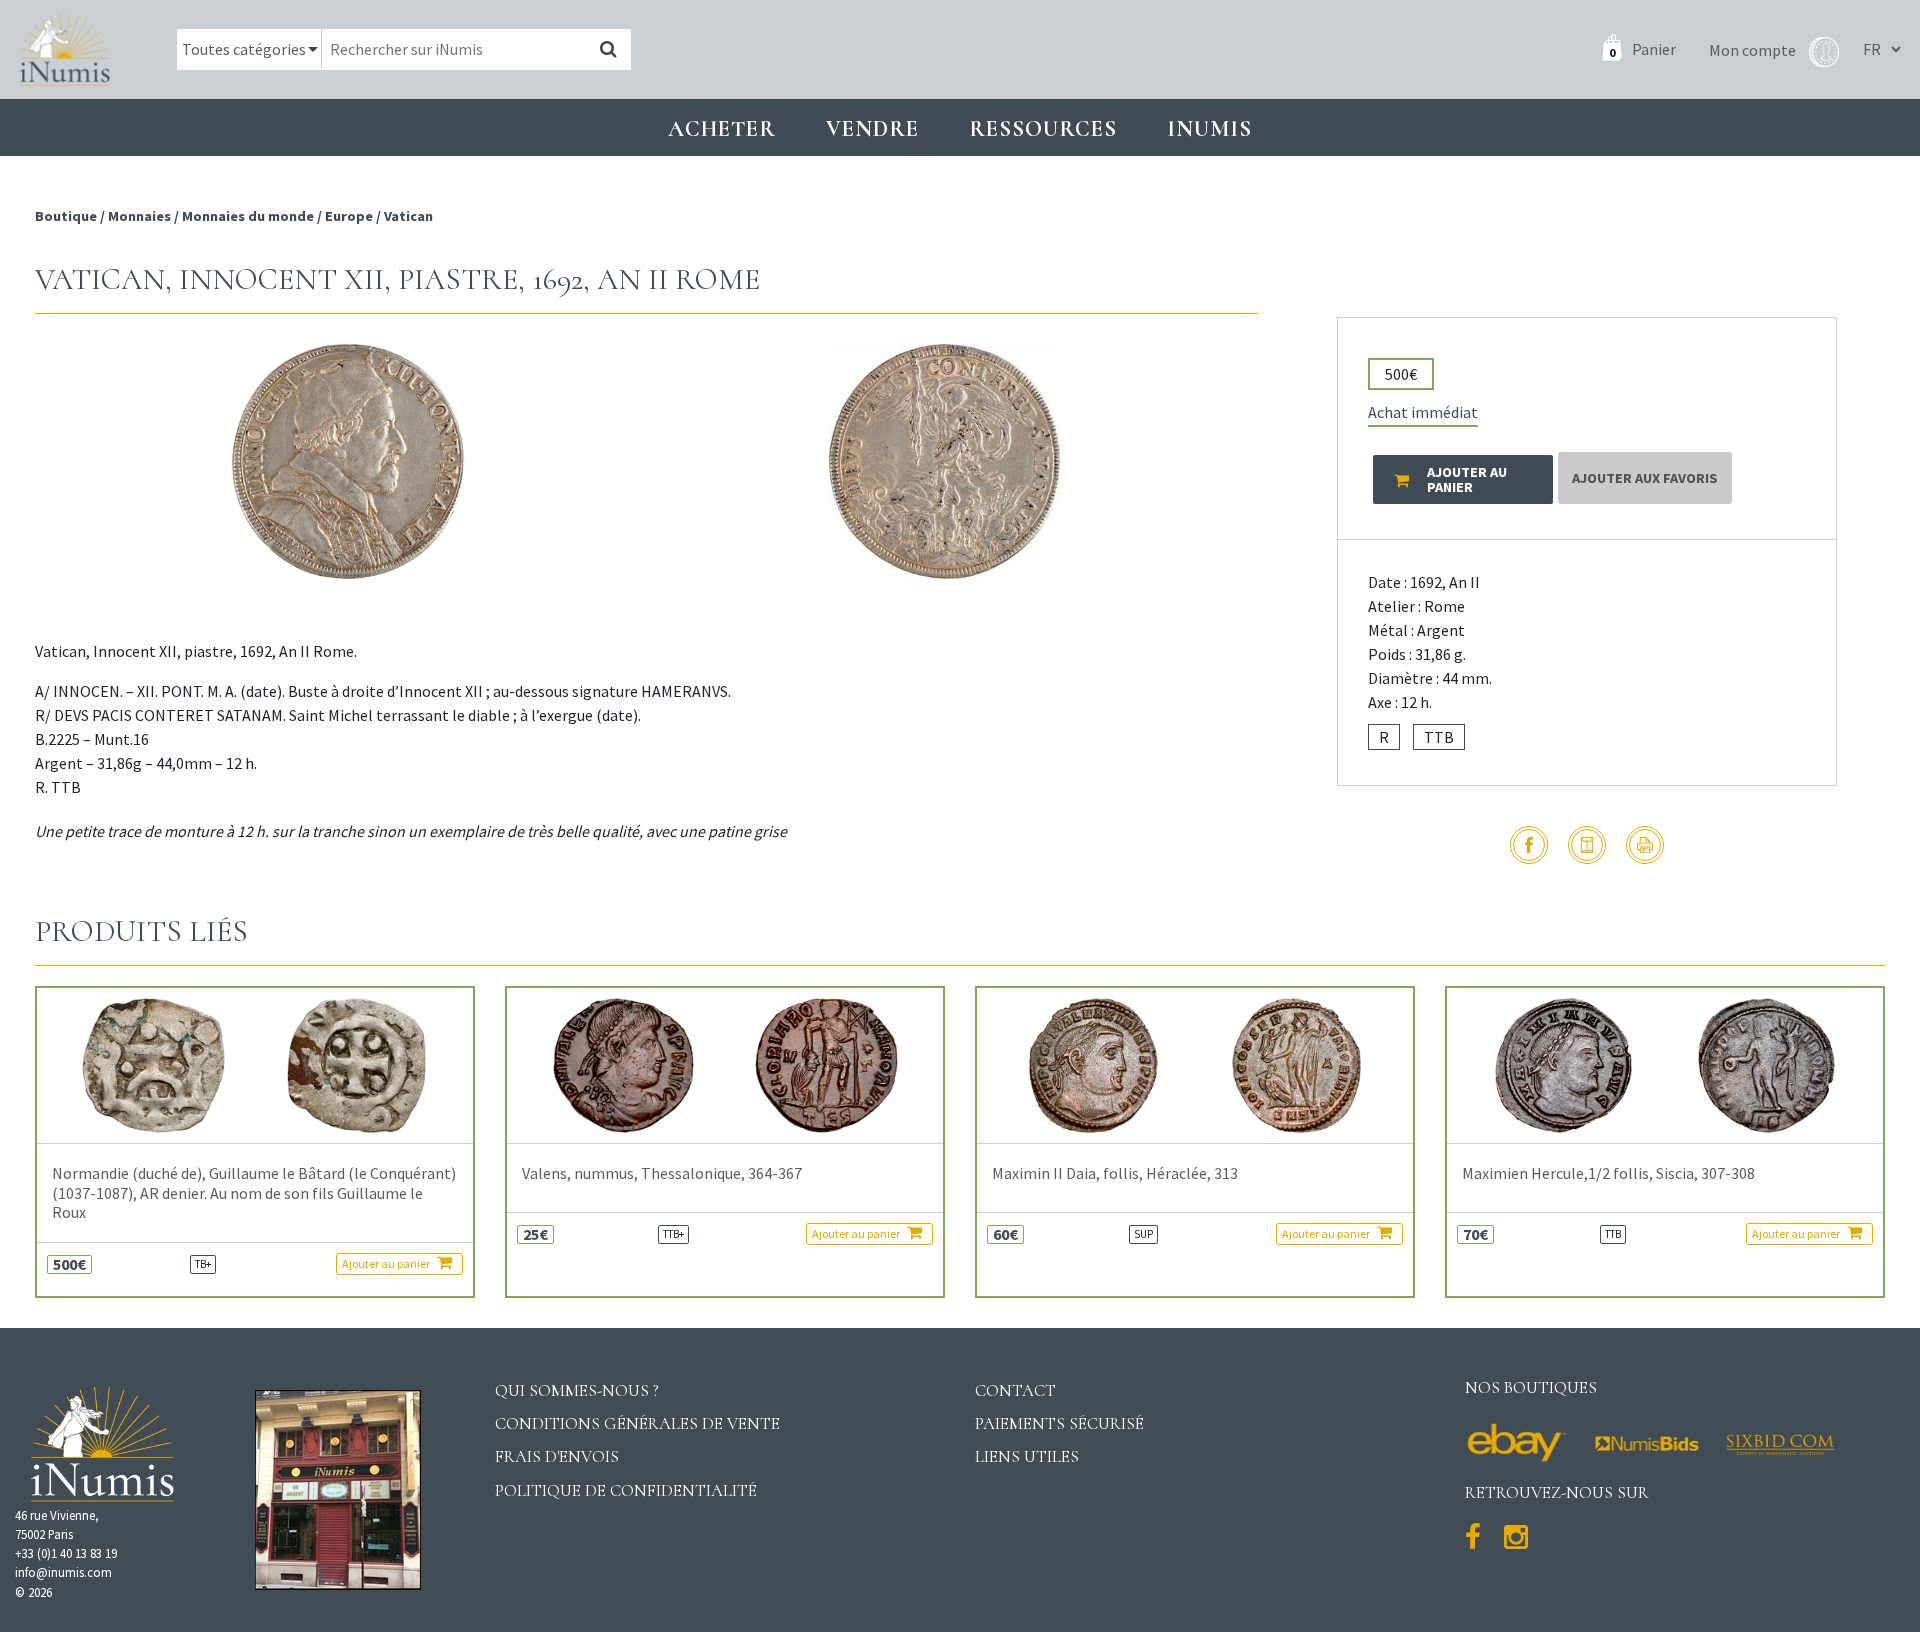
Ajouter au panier (387, 1263)
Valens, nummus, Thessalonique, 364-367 (662, 1173)
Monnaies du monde (248, 216)
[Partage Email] (1587, 845)
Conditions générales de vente (637, 1423)
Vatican (408, 216)
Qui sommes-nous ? (577, 1390)
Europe (349, 216)
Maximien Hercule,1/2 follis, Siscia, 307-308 (1608, 1173)
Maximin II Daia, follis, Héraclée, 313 (1115, 1173)
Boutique (67, 216)
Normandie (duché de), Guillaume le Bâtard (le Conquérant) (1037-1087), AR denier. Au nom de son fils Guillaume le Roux (254, 1192)
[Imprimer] (1645, 845)
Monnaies (139, 216)
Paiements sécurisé (1059, 1423)
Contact (1015, 1390)
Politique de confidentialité (626, 1490)
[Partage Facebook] (1529, 845)
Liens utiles (1027, 1456)
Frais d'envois (557, 1456)
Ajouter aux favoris (1645, 478)
